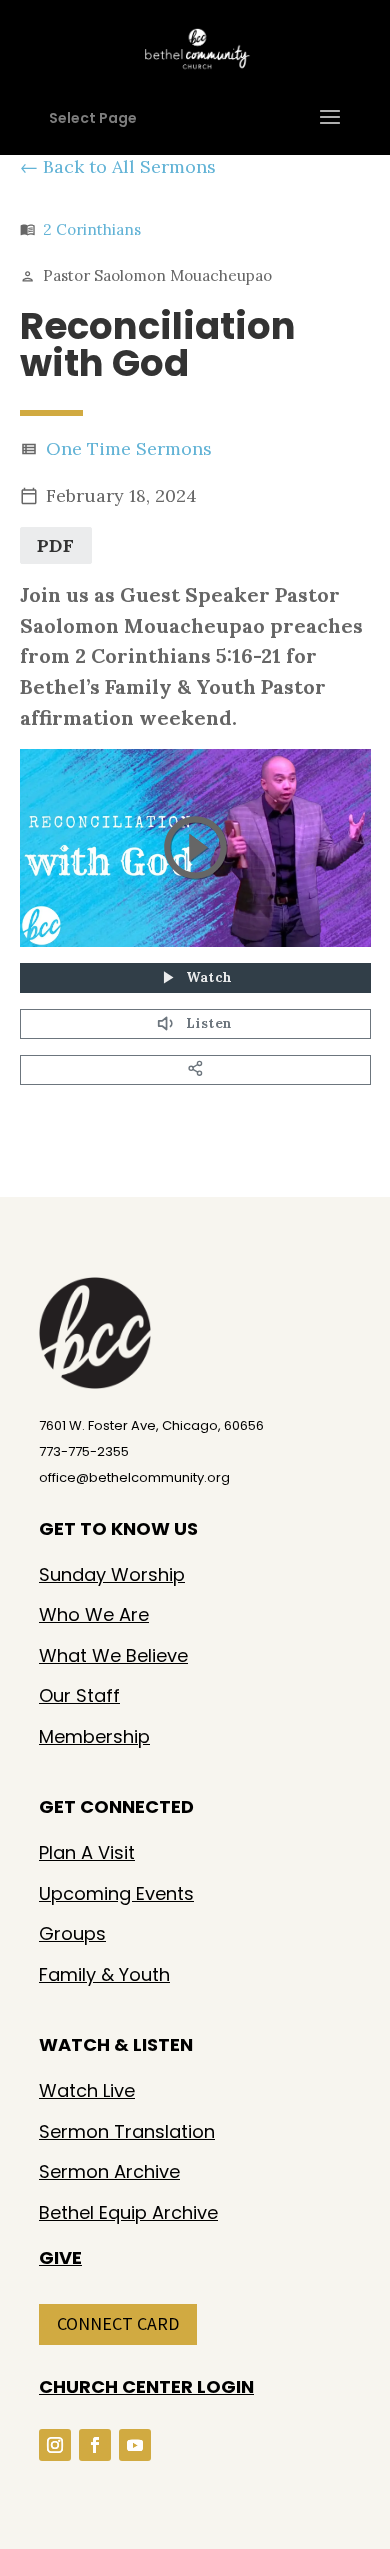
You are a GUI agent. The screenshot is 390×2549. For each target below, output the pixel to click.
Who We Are (94, 1614)
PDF (56, 545)
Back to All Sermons (129, 166)
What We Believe (113, 1655)
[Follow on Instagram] (55, 2445)
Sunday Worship (112, 1574)
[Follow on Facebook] (95, 2445)
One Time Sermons (129, 448)
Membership (94, 1736)
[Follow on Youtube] (135, 2445)
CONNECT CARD (118, 2323)
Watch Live (87, 2090)
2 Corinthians (92, 229)
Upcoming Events (116, 1893)
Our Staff (79, 1695)
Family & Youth (104, 1974)
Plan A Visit (87, 1852)
